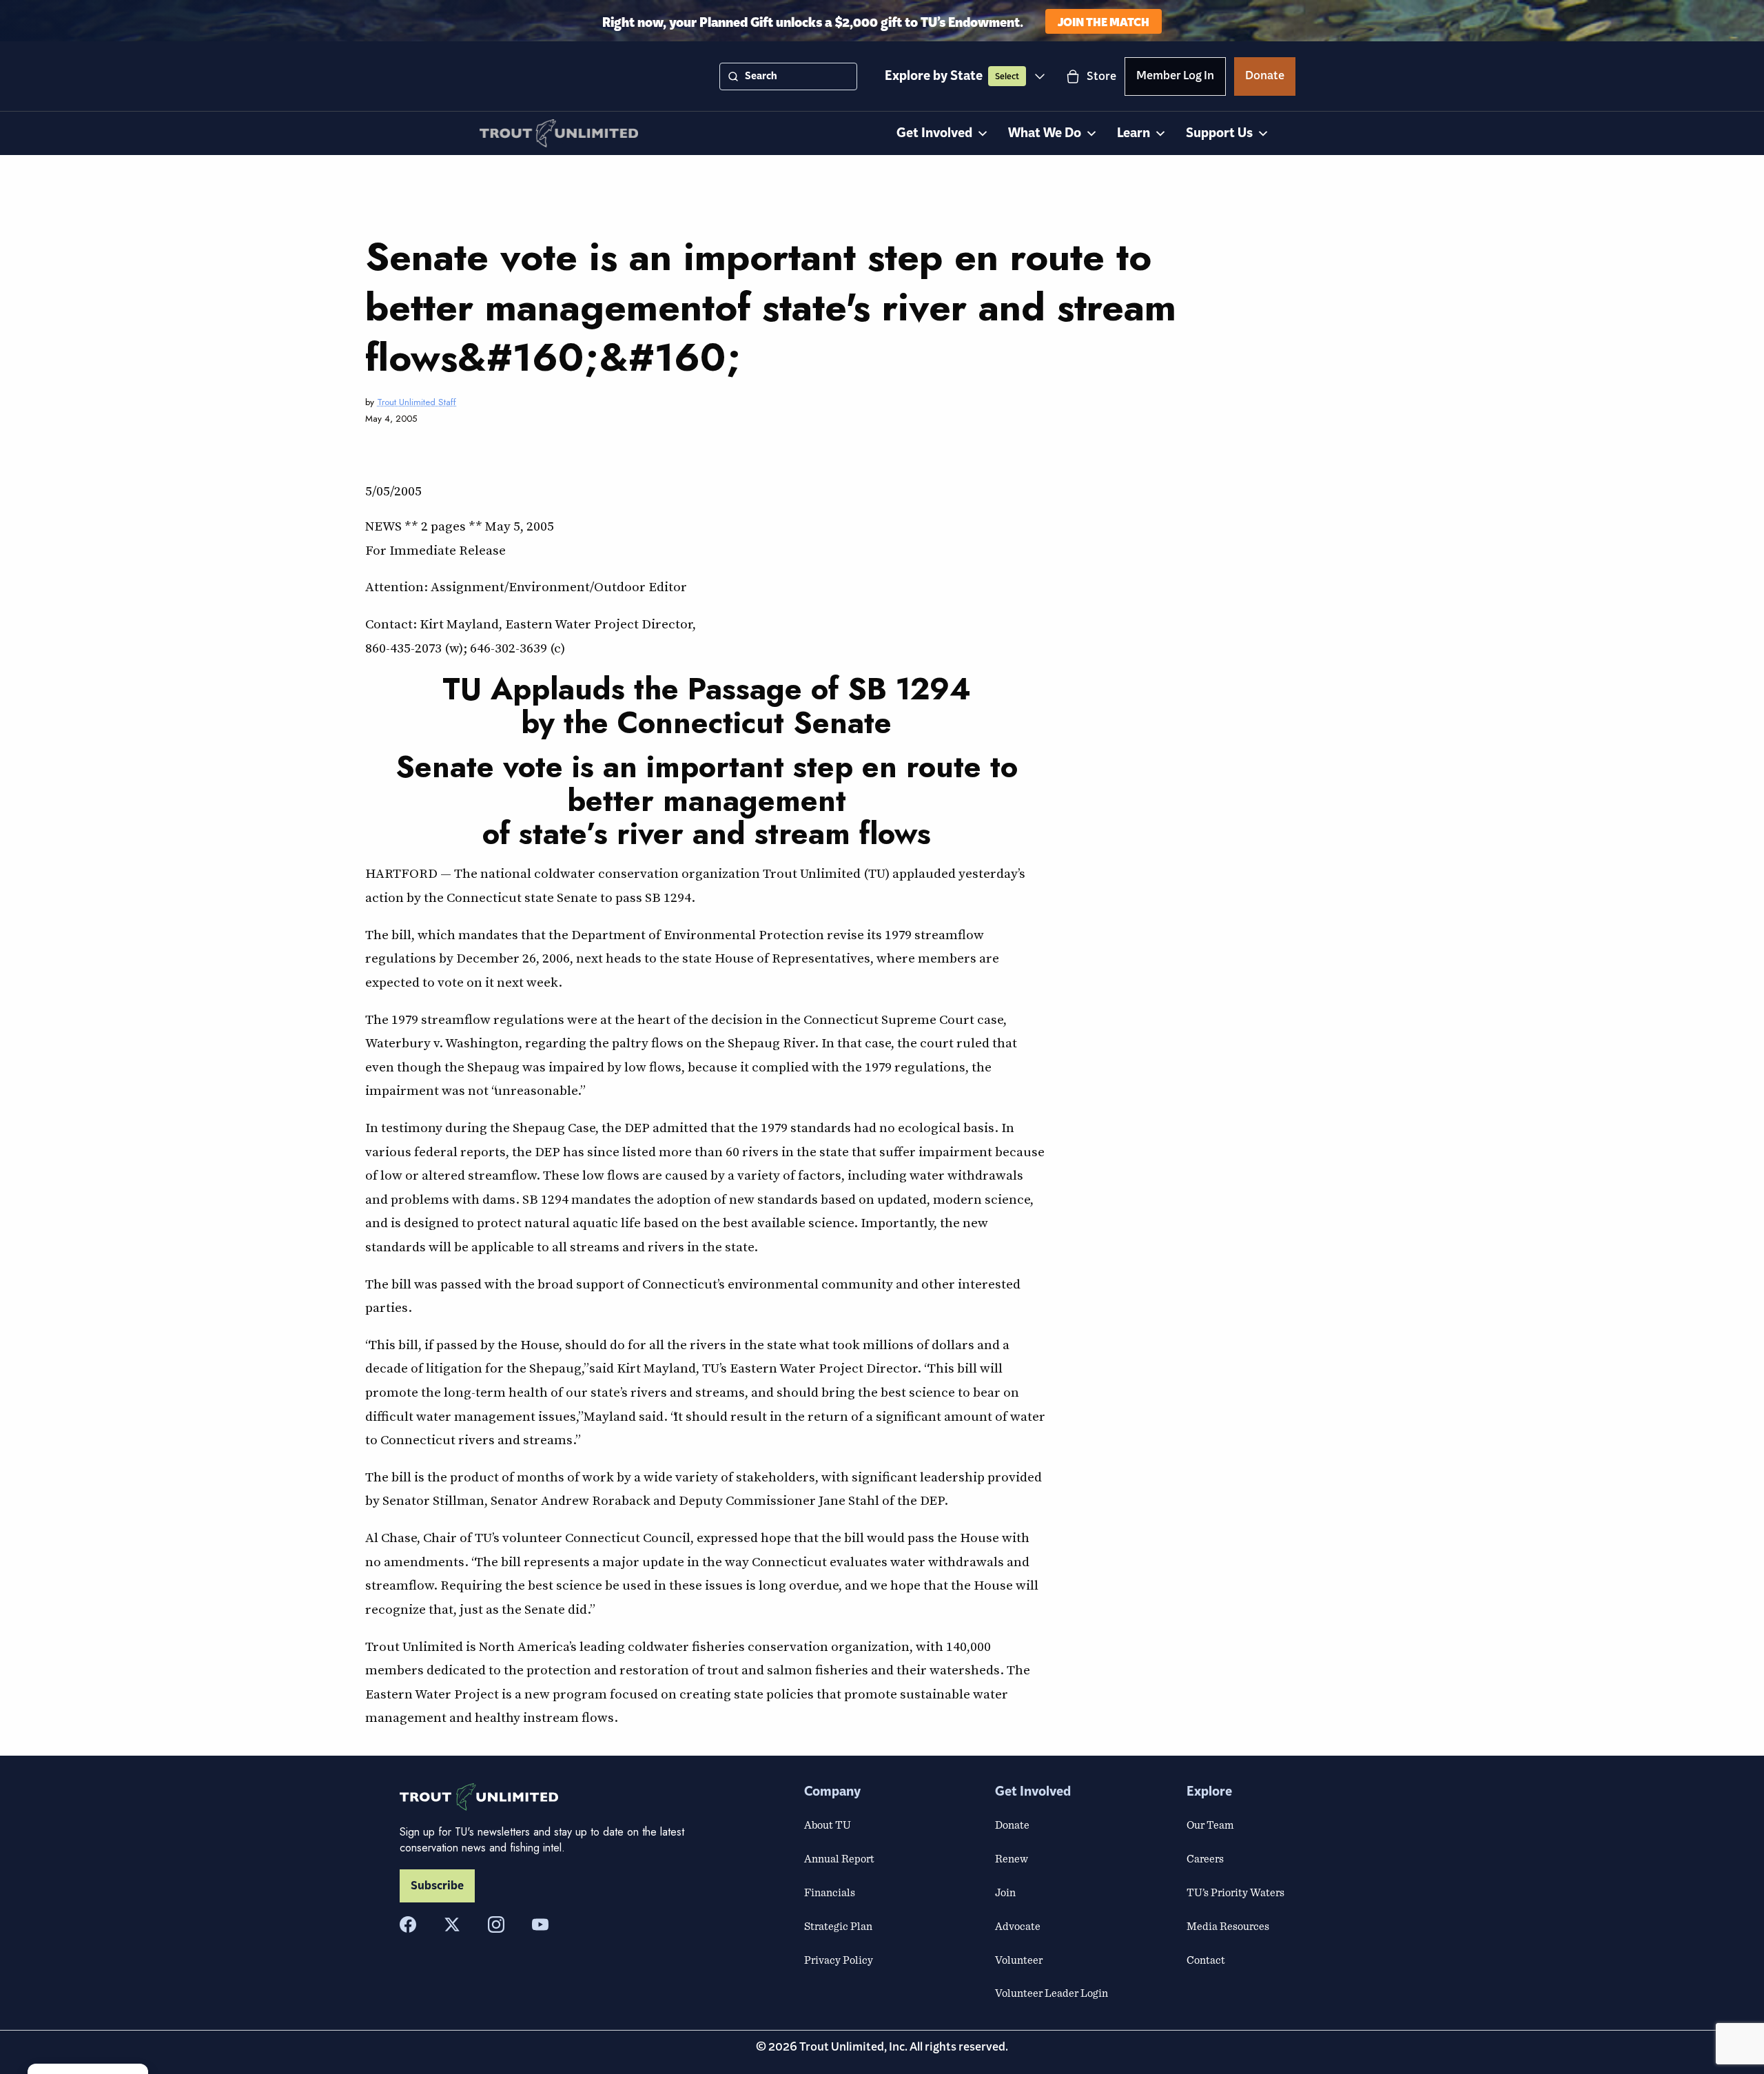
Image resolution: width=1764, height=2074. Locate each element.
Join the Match (1104, 21)
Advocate (1018, 1926)
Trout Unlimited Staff (417, 402)
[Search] (733, 76)
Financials (830, 1892)
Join (1005, 1892)
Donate (1265, 78)
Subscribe (437, 1886)
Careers (1205, 1858)
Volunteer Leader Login (1052, 1993)
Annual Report (839, 1858)
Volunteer (1019, 1960)
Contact (1206, 1960)
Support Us (1219, 133)
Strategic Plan (838, 1926)
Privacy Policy (839, 1960)
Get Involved (934, 133)
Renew (1012, 1858)
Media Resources (1228, 1926)
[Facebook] (408, 1924)
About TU (828, 1825)
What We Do (1045, 133)
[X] (452, 1924)
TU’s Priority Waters (1235, 1892)
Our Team (1210, 1825)
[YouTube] (540, 1924)
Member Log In (1175, 78)
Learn (1134, 133)
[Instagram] (496, 1924)
